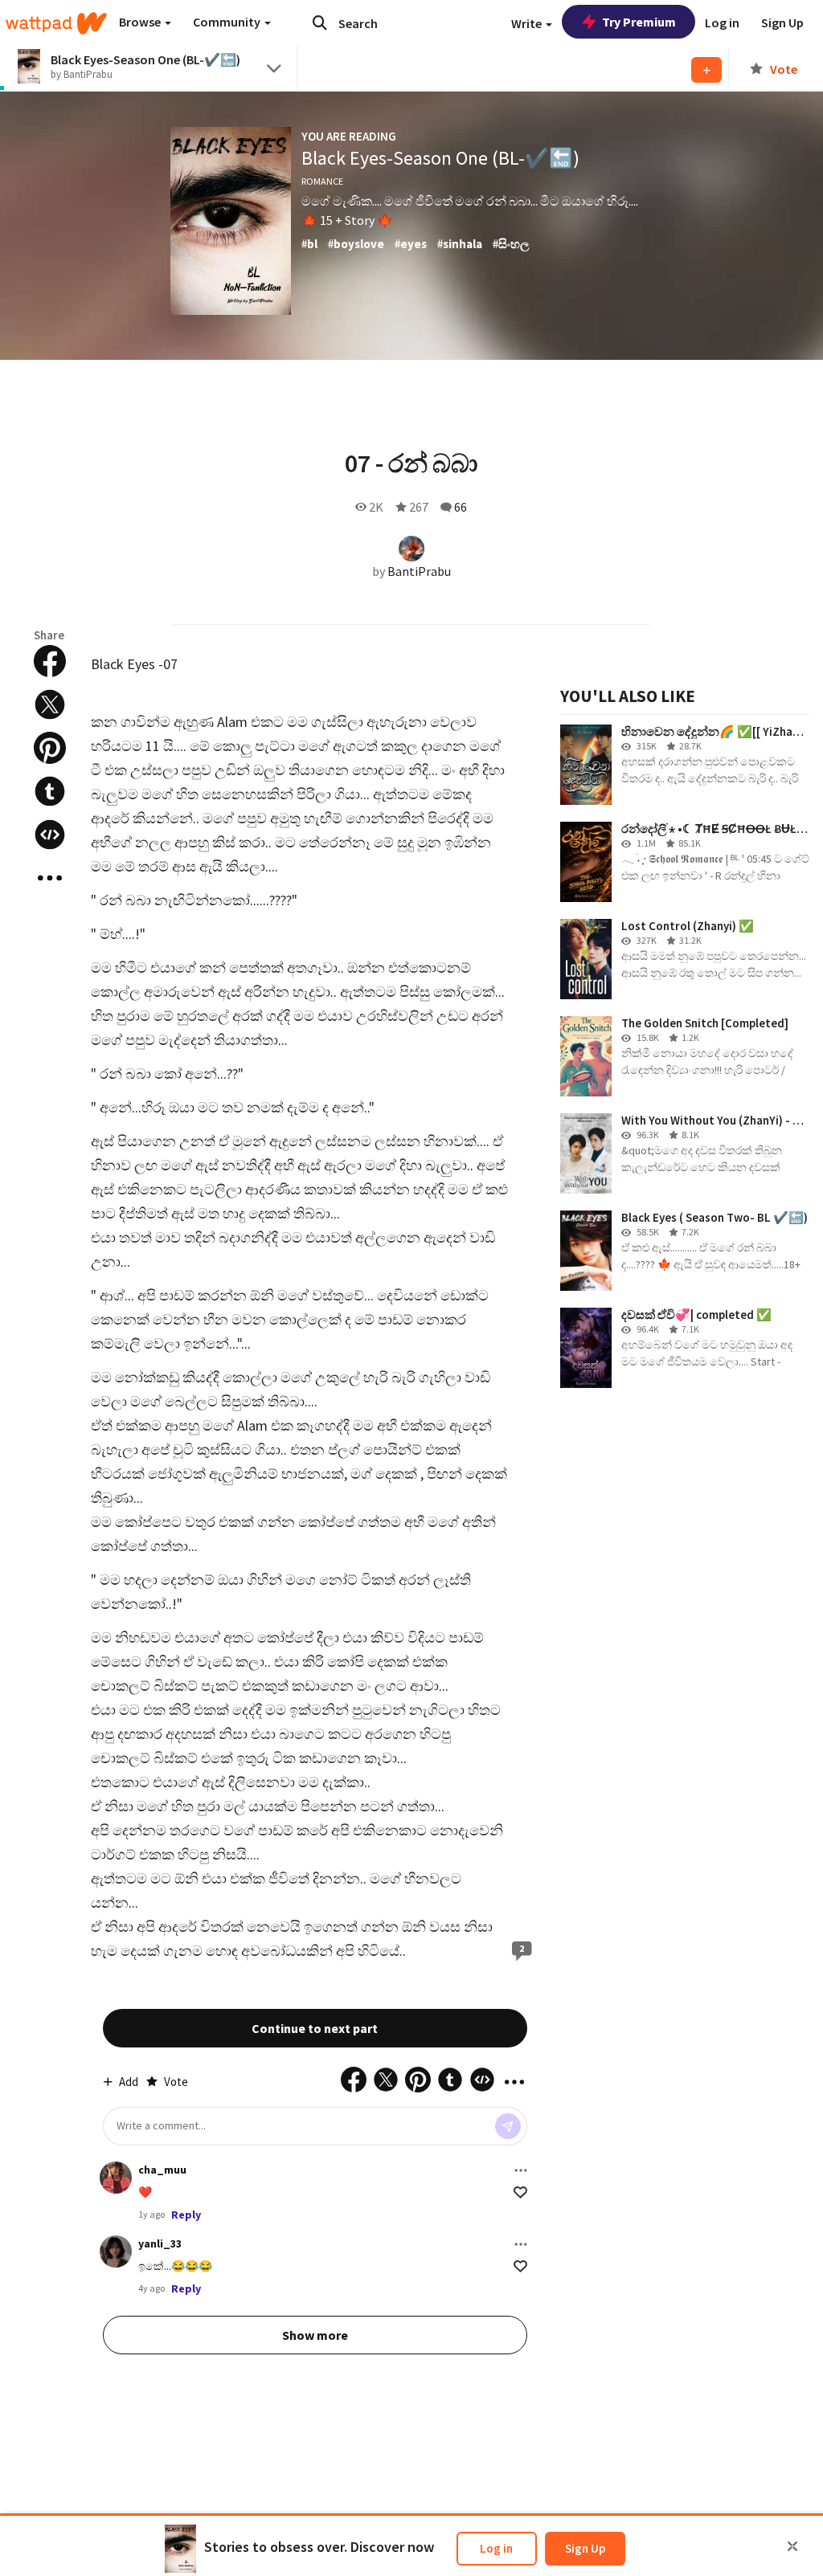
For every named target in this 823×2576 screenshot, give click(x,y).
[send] (508, 2126)
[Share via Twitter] (50, 704)
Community (228, 22)
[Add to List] (706, 70)
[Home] (56, 23)
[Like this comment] (520, 2192)
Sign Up (585, 2548)
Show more (315, 2335)
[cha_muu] (116, 2178)
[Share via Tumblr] (50, 791)
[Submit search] (320, 22)
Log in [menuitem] (722, 22)
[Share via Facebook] (50, 661)
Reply (186, 2215)
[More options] (521, 2170)
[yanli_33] (116, 2251)
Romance (322, 181)
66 (461, 507)
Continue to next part (315, 2028)
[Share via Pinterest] (50, 748)
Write (528, 23)
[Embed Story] (50, 835)
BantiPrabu (419, 571)
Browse (141, 22)
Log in (496, 2548)
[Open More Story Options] (50, 878)
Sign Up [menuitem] (782, 22)
